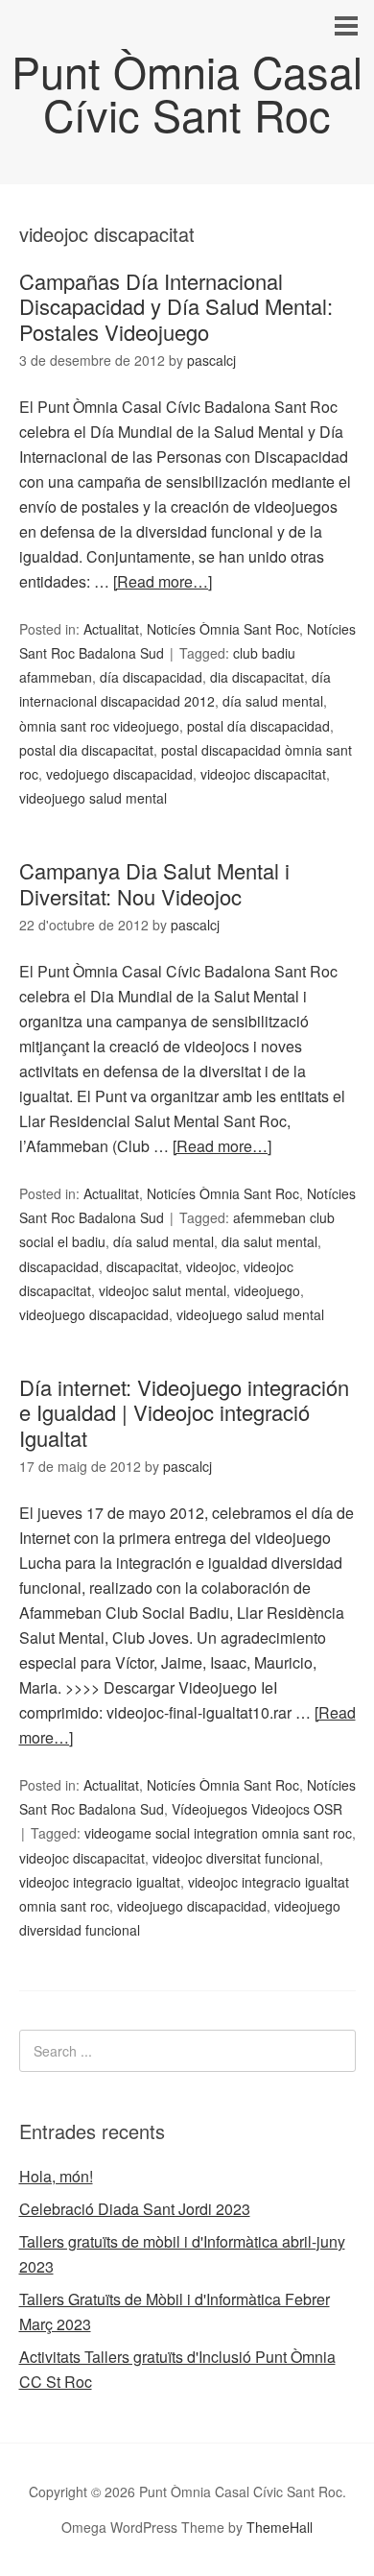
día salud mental (273, 701)
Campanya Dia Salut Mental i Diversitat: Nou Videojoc (154, 883)
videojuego (267, 1290)
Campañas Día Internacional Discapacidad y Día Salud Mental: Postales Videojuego (176, 306)
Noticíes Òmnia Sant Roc (223, 629)
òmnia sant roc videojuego (99, 726)
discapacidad (59, 1266)
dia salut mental (269, 1241)
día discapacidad (151, 677)
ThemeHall (280, 2527)
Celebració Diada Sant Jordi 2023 (135, 2209)
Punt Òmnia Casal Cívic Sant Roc (187, 92)
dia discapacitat (257, 677)
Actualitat (111, 629)
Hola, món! (56, 2176)
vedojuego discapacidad (119, 774)
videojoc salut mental (163, 1290)
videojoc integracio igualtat (100, 1882)
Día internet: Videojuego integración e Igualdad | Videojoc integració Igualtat (184, 1412)
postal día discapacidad (258, 726)
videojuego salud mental (93, 798)
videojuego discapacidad (94, 1314)
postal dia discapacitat (86, 750)
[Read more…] (163, 581)
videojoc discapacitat (263, 774)
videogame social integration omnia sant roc (218, 1833)
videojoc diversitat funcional (236, 1858)
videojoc (211, 1266)
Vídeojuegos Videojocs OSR (257, 1809)
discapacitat (142, 1266)
